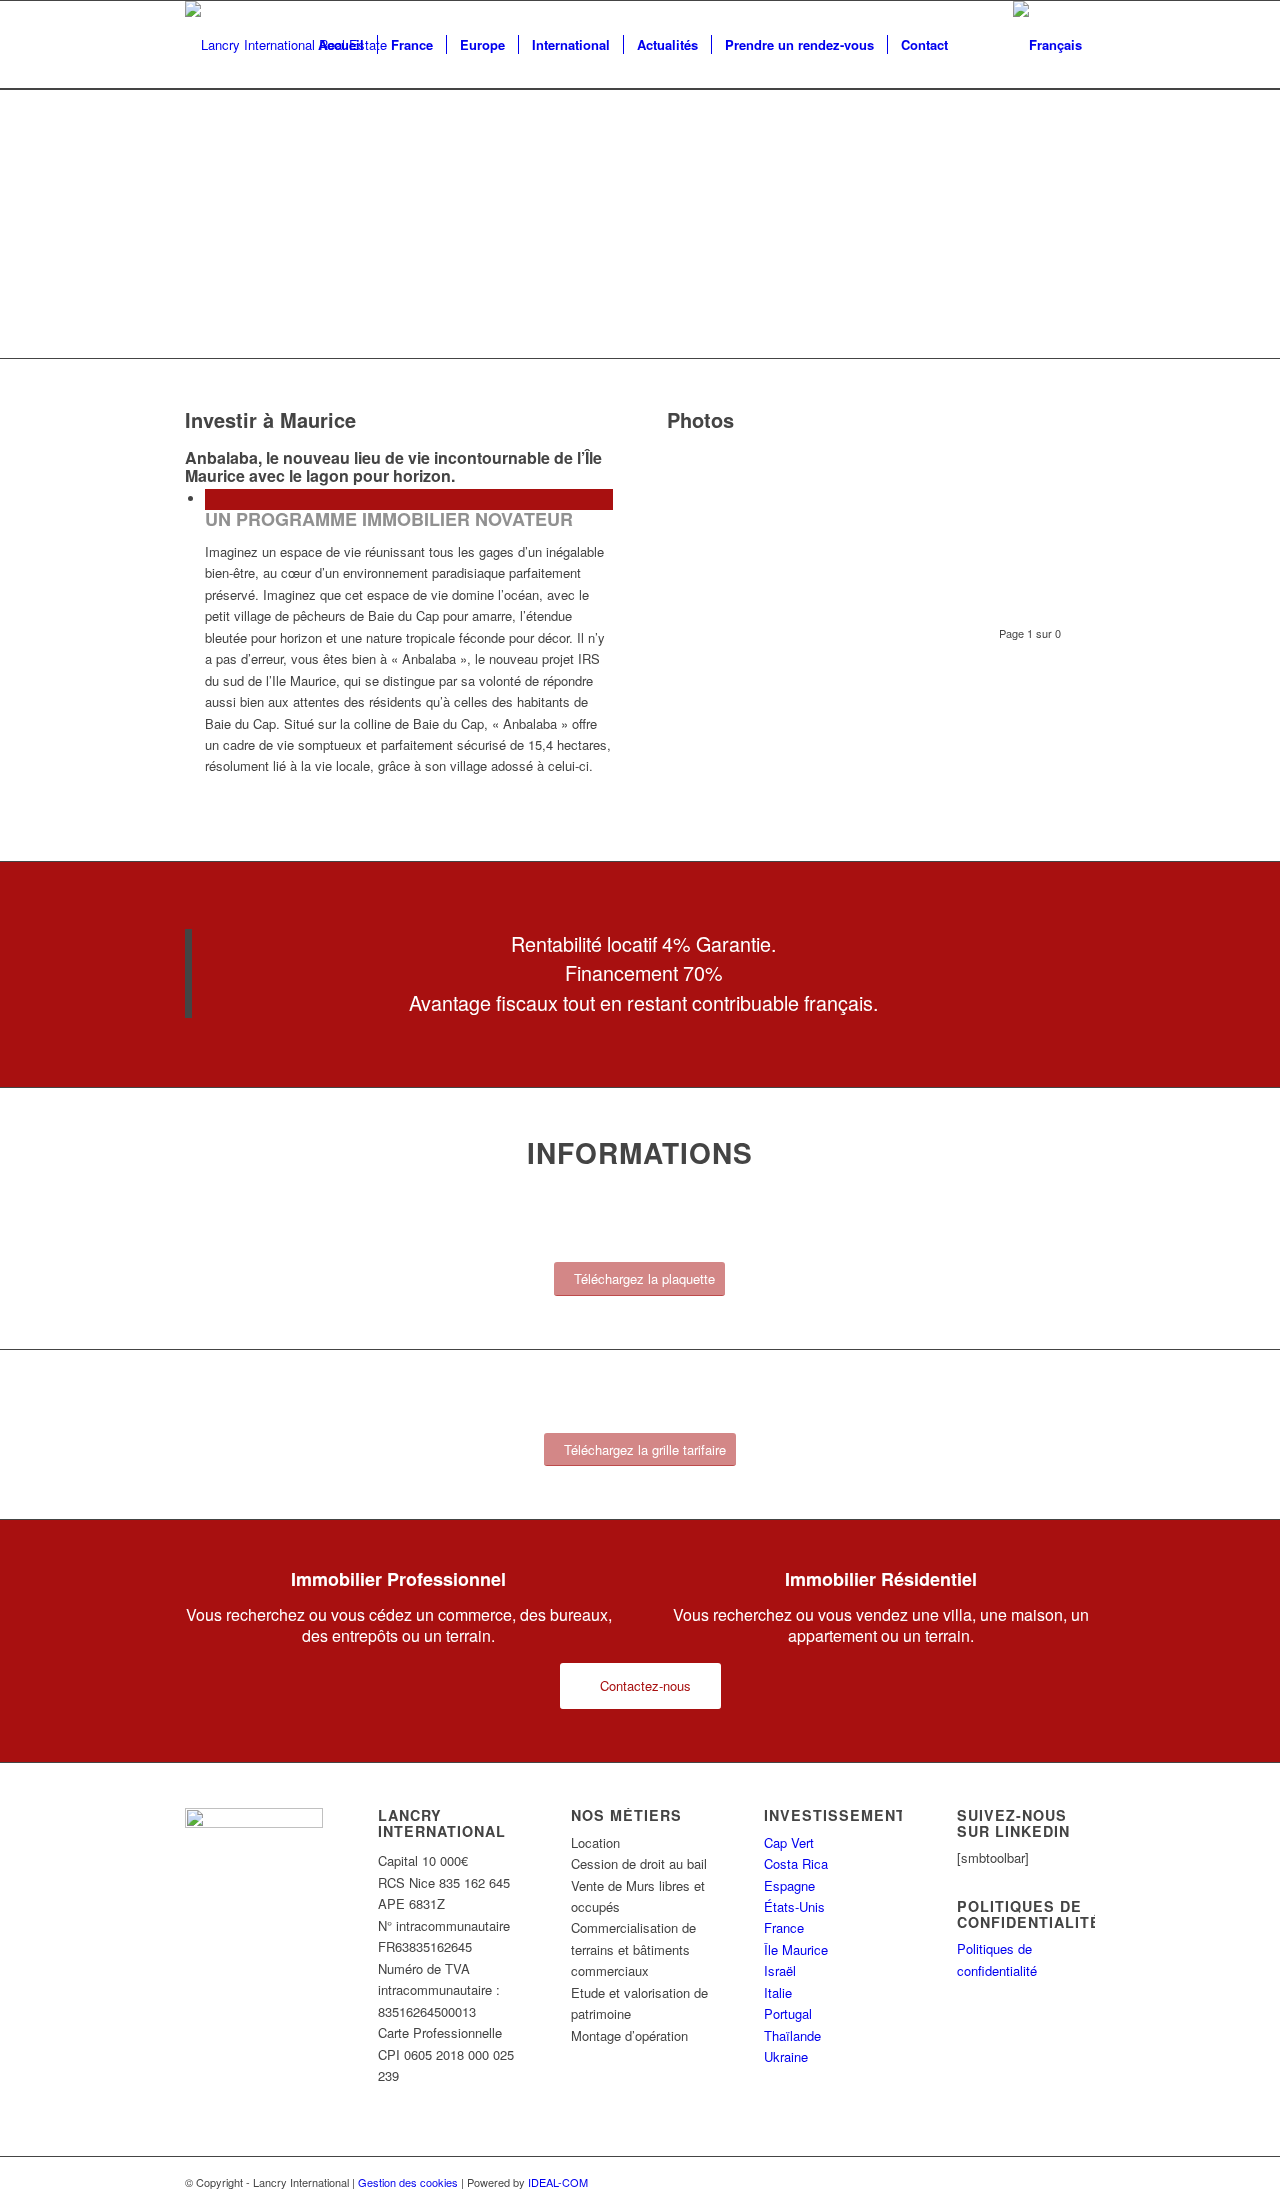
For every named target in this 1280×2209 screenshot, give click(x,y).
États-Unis (794, 1906)
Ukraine (786, 2056)
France (784, 1927)
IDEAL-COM (558, 2182)
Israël (780, 1970)
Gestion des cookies (408, 2182)
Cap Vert (789, 1842)
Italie (778, 1992)
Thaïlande (792, 2035)
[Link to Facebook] (1050, 2182)
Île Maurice (796, 1949)
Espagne (789, 1885)
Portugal (788, 2013)
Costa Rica (796, 1863)
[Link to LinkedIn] (1080, 2182)
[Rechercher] (980, 45)
